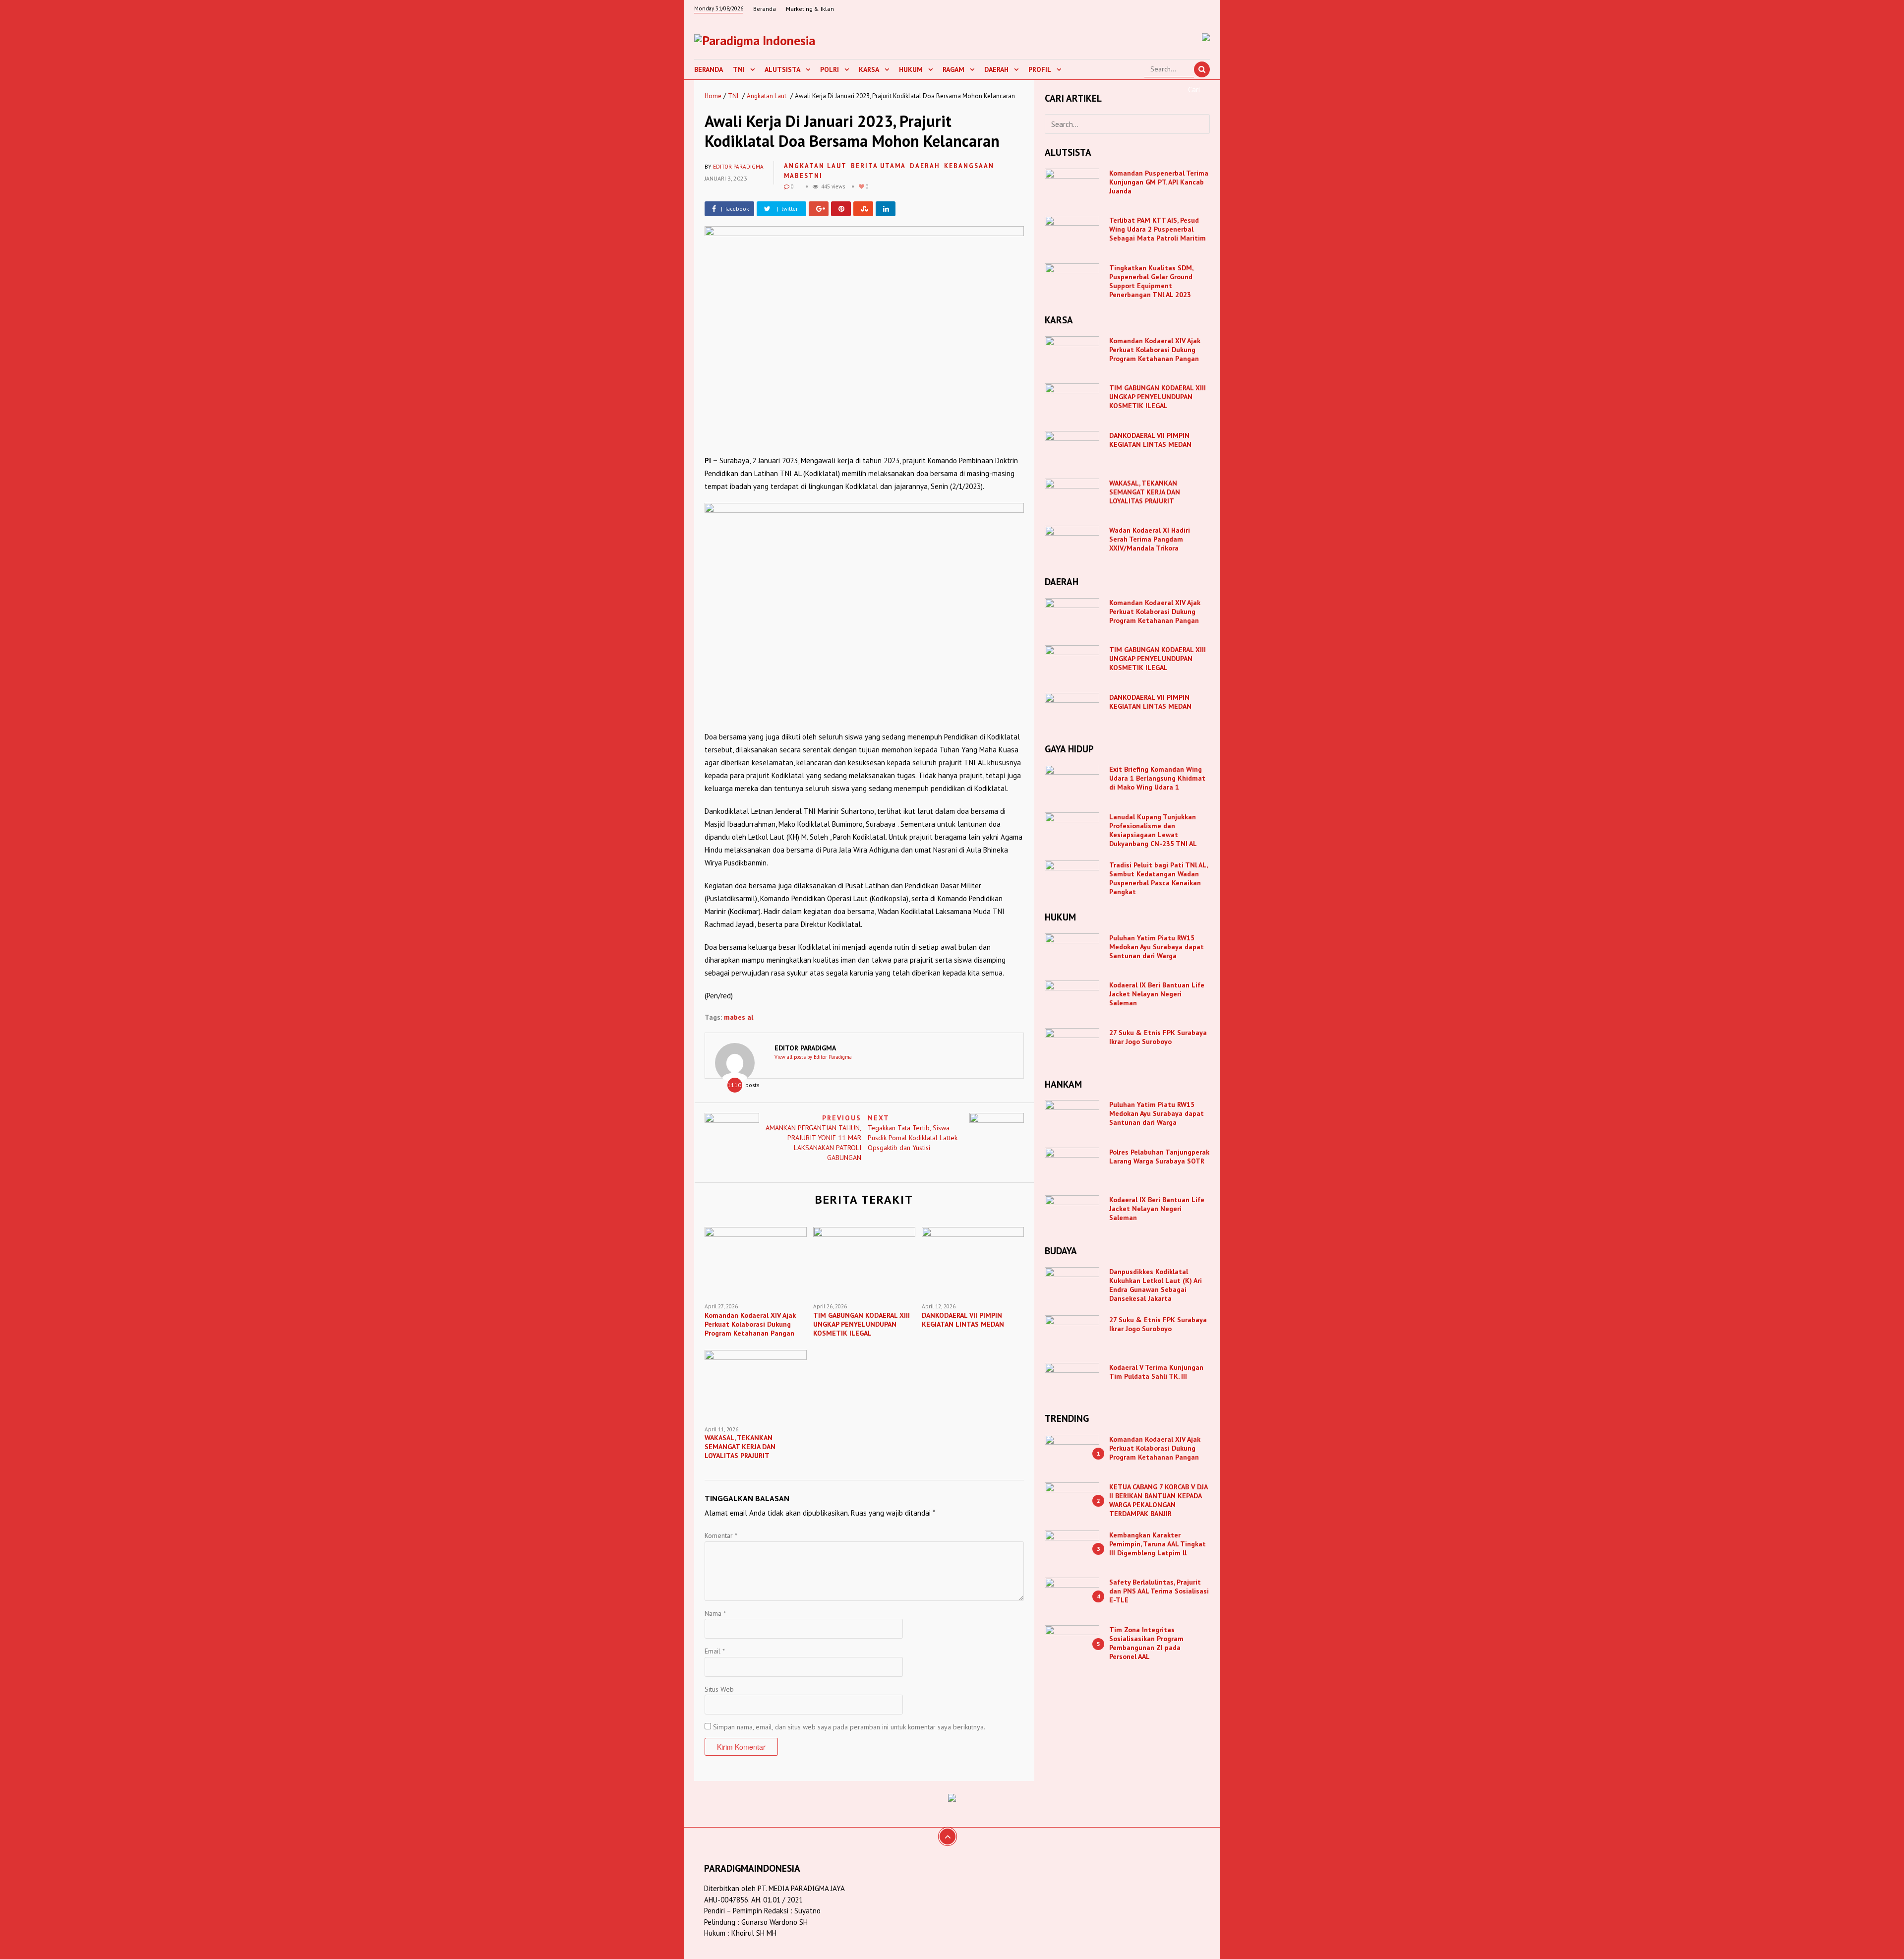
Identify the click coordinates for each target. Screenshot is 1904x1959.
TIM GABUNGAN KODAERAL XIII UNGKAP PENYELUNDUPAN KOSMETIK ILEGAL (1158, 397)
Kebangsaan (969, 166)
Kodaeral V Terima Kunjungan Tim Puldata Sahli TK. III (1156, 1372)
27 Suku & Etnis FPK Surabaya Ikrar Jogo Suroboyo (1158, 1037)
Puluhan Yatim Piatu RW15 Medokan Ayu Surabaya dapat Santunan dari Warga (1157, 947)
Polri (830, 69)
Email (715, 1651)
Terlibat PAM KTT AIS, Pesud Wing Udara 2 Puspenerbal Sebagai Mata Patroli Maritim (1158, 229)
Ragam (953, 69)
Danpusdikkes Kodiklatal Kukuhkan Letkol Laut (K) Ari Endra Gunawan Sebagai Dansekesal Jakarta (1156, 1285)
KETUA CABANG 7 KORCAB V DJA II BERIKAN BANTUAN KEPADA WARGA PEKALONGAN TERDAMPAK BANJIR (1158, 1500)
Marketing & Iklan (810, 9)
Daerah (996, 69)
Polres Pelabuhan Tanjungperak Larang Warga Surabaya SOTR (1159, 1157)
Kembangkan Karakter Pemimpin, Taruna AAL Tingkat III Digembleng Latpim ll (1158, 1544)
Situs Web (719, 1689)
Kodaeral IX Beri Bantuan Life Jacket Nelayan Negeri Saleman (1157, 994)
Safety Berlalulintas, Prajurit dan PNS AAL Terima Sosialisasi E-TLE (1159, 1591)
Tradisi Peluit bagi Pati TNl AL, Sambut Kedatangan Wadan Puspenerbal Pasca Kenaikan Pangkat (1158, 878)
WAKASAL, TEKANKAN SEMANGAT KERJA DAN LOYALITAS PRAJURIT (1145, 492)
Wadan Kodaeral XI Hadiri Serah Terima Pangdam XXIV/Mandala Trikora (1150, 539)
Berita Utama (878, 166)
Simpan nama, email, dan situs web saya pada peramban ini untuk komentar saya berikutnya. (849, 1727)
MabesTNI (803, 176)
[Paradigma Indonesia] (755, 39)
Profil (1040, 69)
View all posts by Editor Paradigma (813, 1057)
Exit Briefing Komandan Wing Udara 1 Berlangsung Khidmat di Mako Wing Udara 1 (1157, 778)
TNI (739, 69)
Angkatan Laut (767, 96)
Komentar (721, 1535)
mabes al (739, 1017)
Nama (715, 1613)
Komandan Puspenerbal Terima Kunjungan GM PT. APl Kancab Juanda (1159, 182)
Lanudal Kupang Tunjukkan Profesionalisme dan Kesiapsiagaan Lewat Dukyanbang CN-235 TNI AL (1153, 830)
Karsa (869, 69)
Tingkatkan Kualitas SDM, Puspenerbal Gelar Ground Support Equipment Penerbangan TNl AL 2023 (1151, 281)
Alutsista (782, 69)
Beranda (765, 9)
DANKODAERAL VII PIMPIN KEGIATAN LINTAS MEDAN (1151, 440)
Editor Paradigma (738, 167)
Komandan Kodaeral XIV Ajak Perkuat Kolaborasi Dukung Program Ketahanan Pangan (1155, 350)
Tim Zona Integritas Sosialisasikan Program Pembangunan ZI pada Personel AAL (1146, 1643)
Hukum (911, 69)
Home (713, 96)
